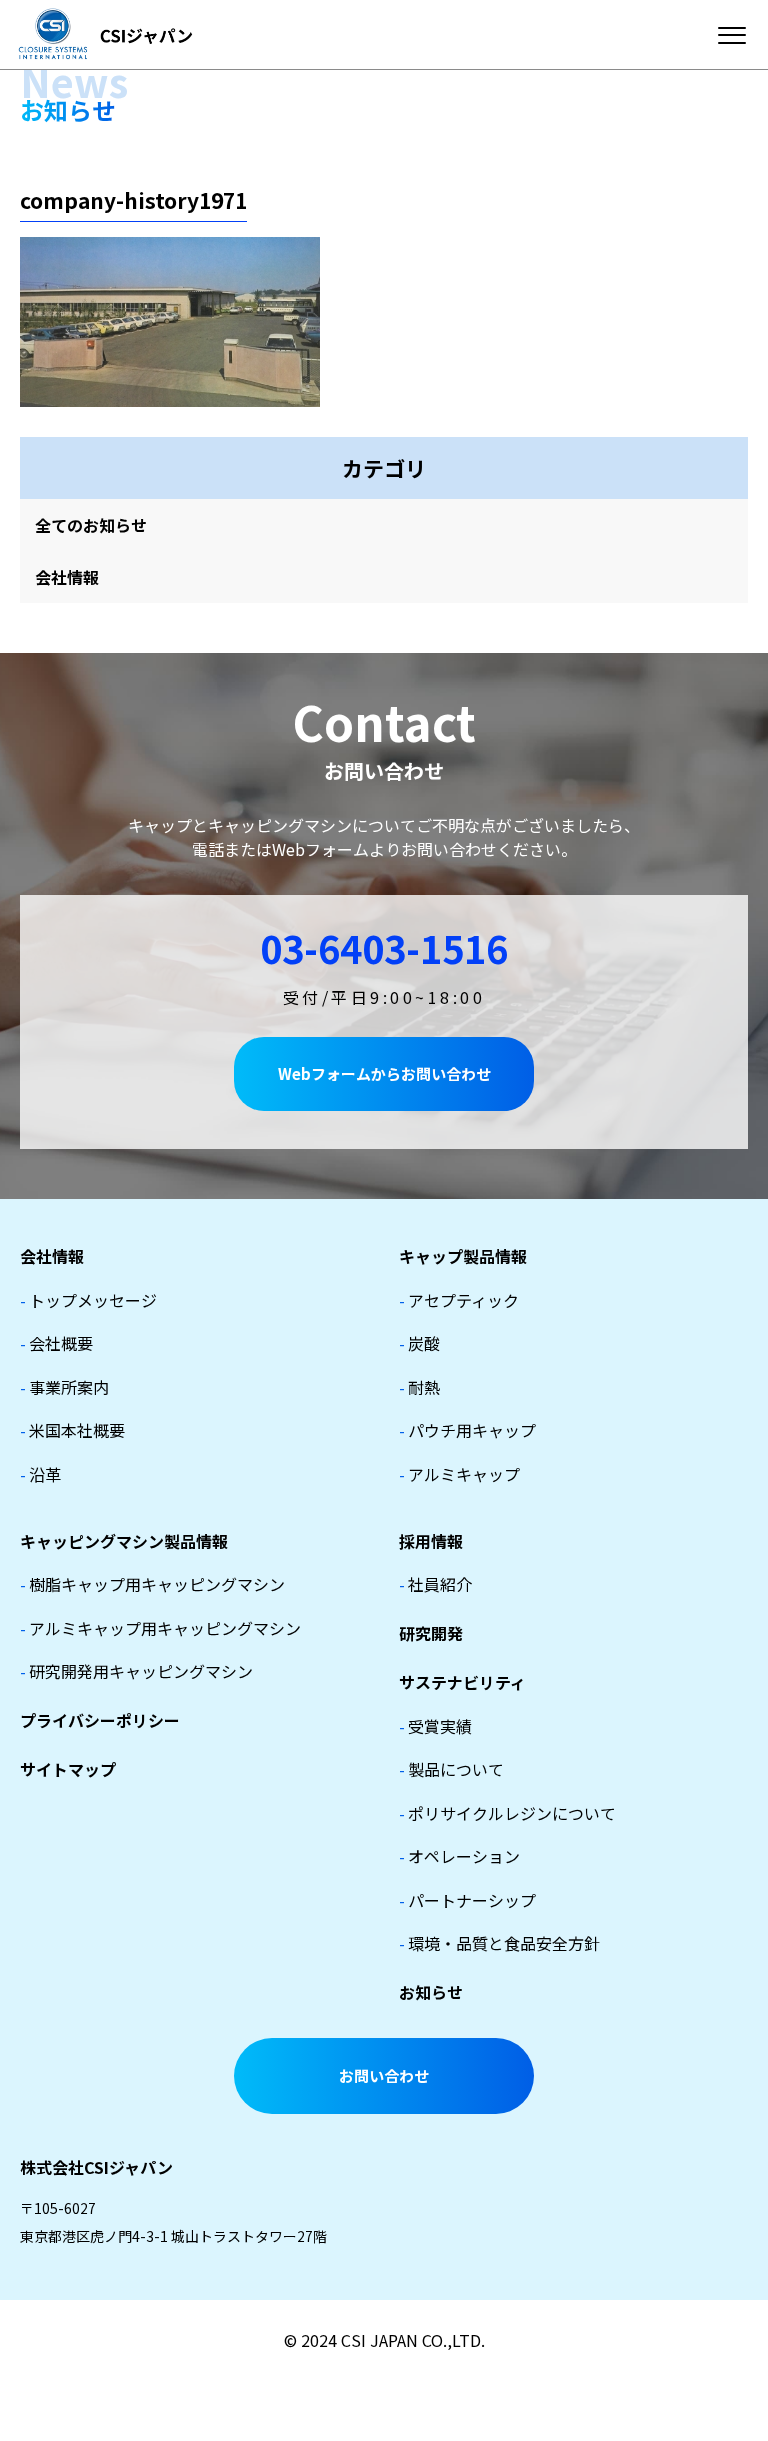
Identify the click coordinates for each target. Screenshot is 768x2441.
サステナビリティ (462, 1682)
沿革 (40, 1474)
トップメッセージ (88, 1300)
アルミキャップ (459, 1474)
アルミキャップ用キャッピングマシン (160, 1628)
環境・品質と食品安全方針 (499, 1943)
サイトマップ (68, 1769)
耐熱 (419, 1387)
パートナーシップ (467, 1900)
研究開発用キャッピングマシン (136, 1671)
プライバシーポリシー (100, 1720)
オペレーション (459, 1856)
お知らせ (431, 1992)
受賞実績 (435, 1726)
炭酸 (419, 1343)
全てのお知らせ (91, 525)
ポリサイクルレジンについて (507, 1813)
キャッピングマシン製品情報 (124, 1541)
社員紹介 (435, 1584)
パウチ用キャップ (467, 1430)
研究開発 (431, 1633)
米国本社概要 (72, 1430)
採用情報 (431, 1541)
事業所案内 (64, 1387)
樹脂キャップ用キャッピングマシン (152, 1584)
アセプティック (459, 1300)
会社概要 (56, 1343)
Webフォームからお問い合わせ (384, 1073)
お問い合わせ (384, 2075)
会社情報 (67, 577)
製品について (451, 1769)
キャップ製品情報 (463, 1256)
